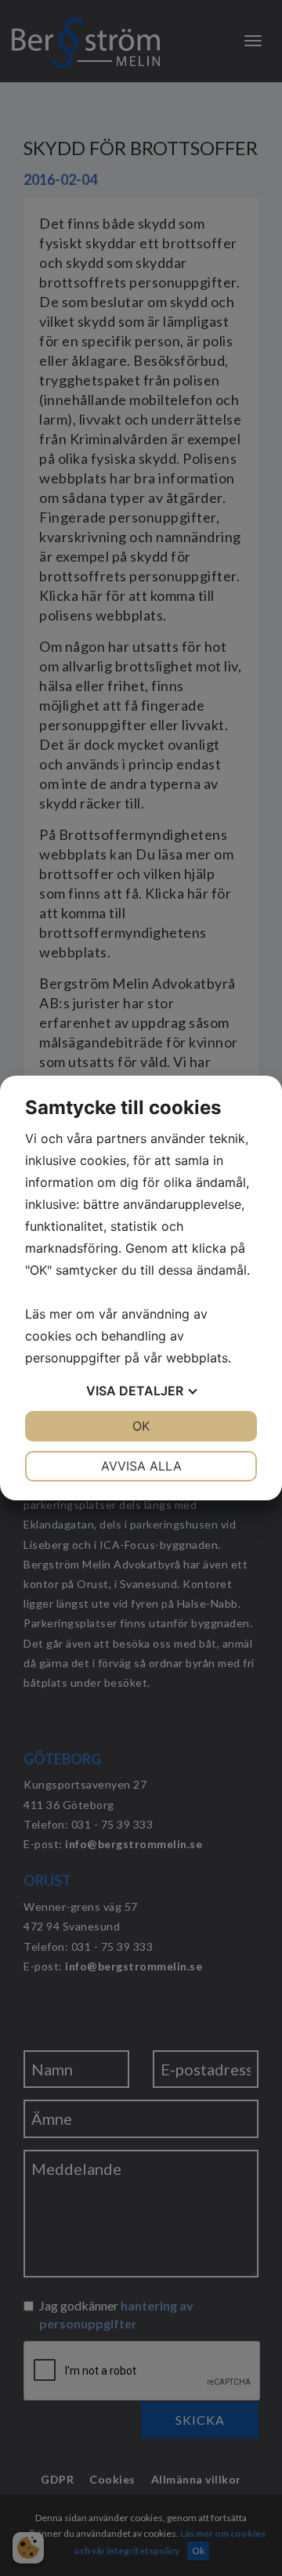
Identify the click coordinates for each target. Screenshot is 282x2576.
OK (141, 1426)
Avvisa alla (141, 1466)
